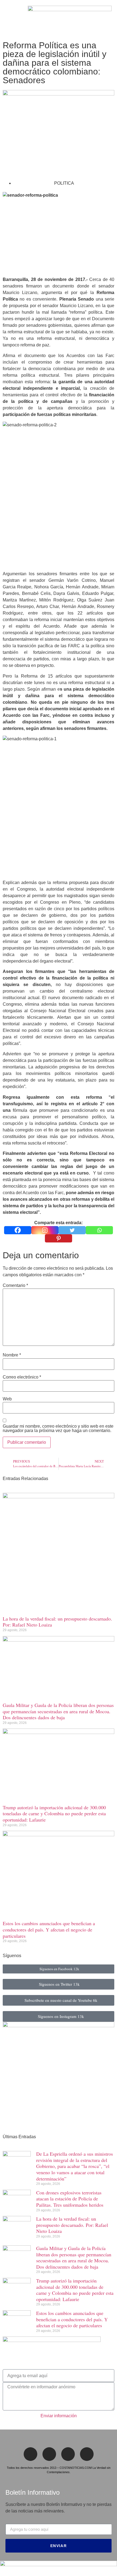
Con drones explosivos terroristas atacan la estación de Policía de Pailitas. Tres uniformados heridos (70, 2199)
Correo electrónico (22, 1377)
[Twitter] (72, 1230)
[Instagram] (45, 1230)
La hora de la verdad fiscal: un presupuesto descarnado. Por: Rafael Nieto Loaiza (57, 1622)
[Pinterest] (59, 1238)
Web (7, 1399)
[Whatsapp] (99, 1230)
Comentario (15, 1286)
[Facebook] (18, 1230)
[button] (7, 19)
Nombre (12, 1355)
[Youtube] (87, 2454)
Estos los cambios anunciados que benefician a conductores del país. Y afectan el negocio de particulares (49, 1929)
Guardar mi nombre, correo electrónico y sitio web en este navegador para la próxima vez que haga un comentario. (58, 1428)
